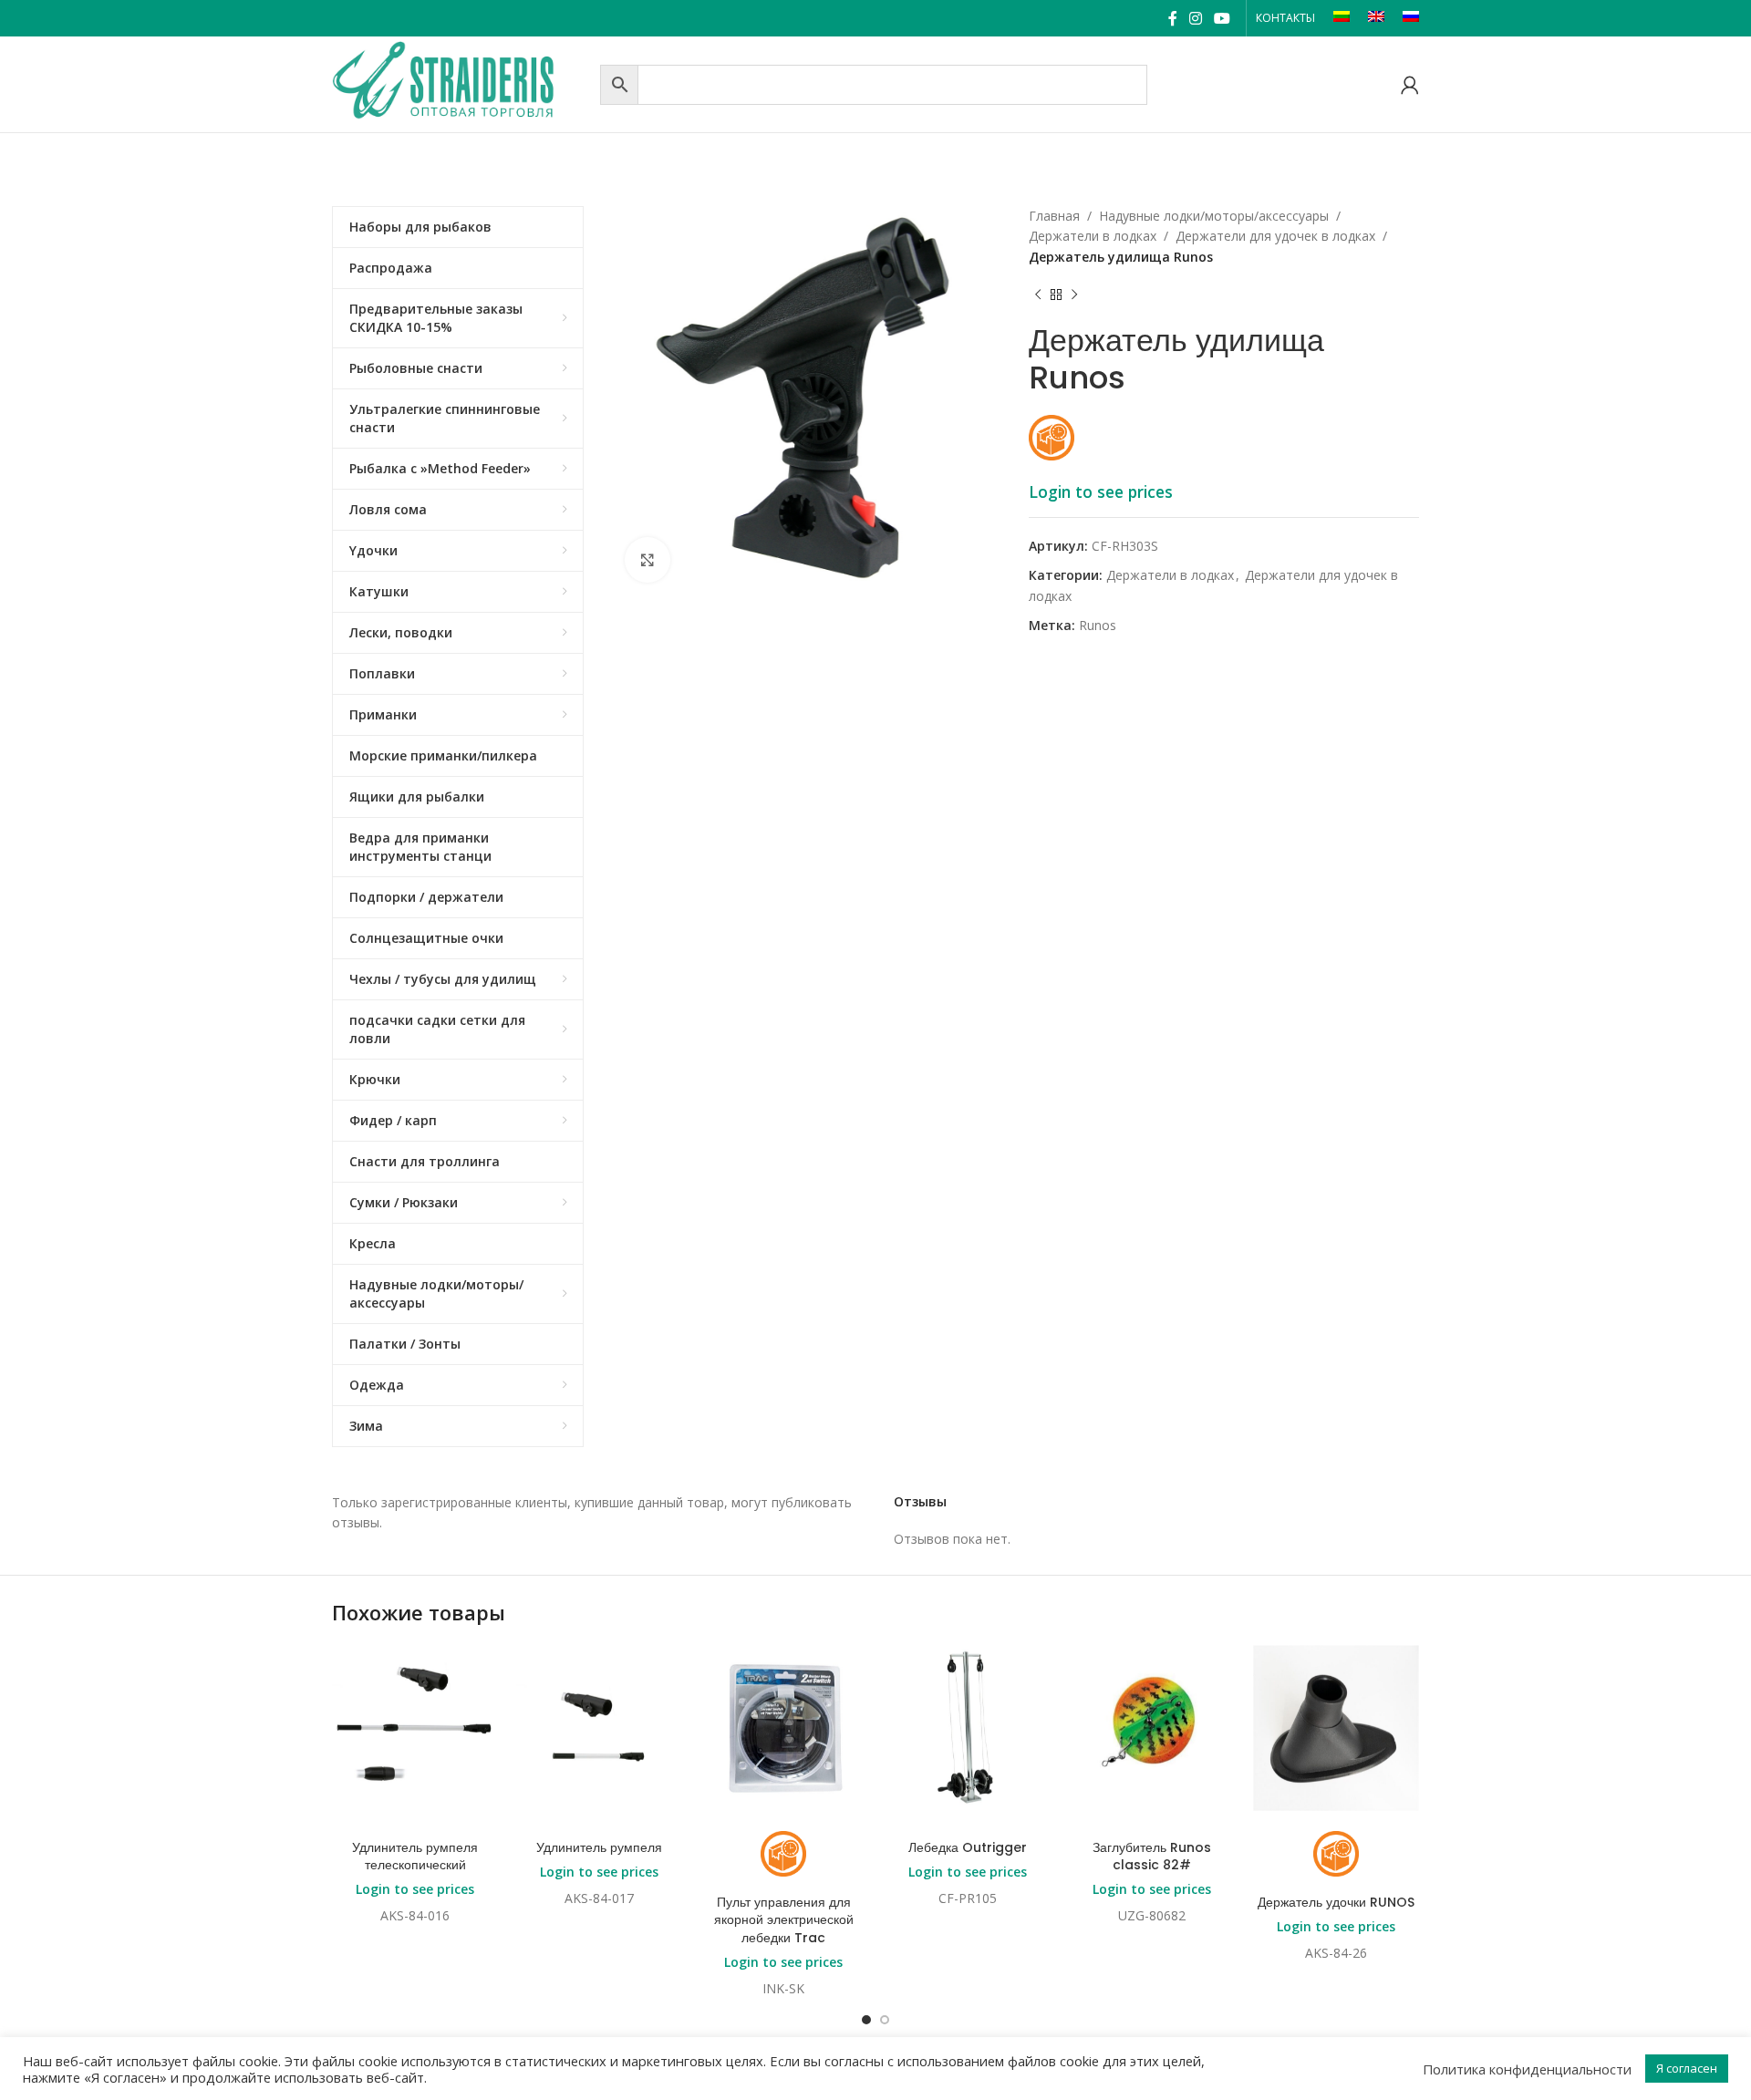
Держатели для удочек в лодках (1275, 236)
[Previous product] (1038, 295)
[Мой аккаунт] (1410, 85)
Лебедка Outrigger (968, 1847)
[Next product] (1074, 295)
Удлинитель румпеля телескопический (415, 1857)
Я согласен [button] (1687, 2068)
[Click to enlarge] (648, 560)
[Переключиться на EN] (1376, 18)
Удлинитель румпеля (599, 1847)
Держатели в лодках (1093, 236)
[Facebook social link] (1172, 18)
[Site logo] (461, 83)
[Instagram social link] (1195, 18)
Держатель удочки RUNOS (1336, 1902)
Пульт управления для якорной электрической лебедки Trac (784, 1920)
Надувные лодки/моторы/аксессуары (1214, 216)
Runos (1098, 625)
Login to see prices (1101, 491)
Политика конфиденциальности (1527, 2069)
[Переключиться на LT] (1342, 18)
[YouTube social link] (1223, 18)
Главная (1054, 216)
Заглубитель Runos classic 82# (1152, 1857)
